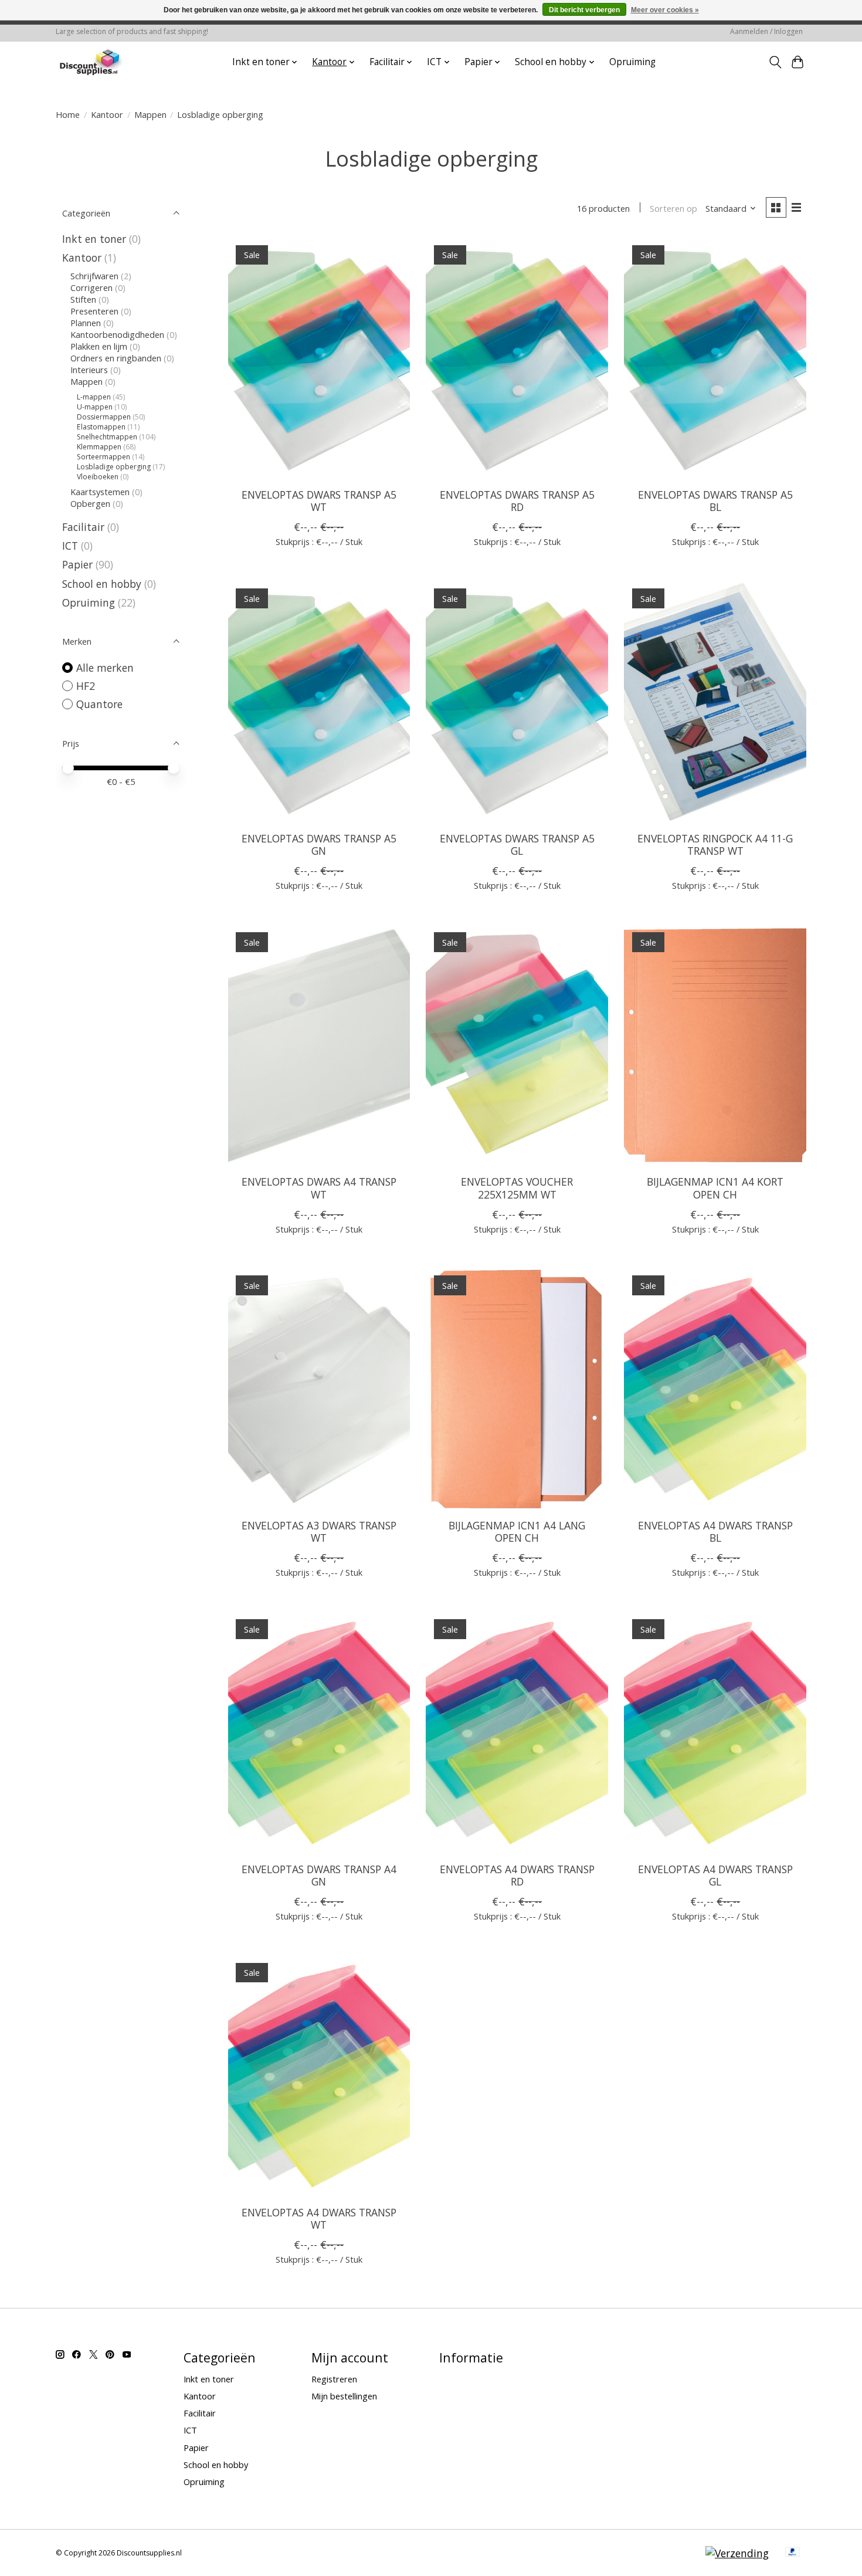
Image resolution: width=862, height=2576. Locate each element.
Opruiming (632, 62)
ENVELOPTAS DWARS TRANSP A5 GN (319, 844)
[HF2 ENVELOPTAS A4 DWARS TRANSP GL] (715, 1732)
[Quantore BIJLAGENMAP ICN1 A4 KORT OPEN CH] (715, 1045)
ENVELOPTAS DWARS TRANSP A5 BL (715, 501)
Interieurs (89, 370)
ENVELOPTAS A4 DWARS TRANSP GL (715, 1875)
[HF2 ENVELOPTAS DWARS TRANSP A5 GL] (517, 701)
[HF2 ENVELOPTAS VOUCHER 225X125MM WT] (517, 1045)
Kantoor (107, 114)
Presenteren (94, 311)
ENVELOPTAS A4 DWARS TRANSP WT (319, 2218)
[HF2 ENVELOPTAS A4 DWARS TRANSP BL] (715, 1389)
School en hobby (102, 584)
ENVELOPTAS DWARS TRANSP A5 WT (319, 501)
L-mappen (94, 397)
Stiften (83, 299)
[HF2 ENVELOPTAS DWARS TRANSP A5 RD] (517, 358)
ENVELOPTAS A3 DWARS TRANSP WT (319, 1531)
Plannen (86, 323)
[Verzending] (737, 2553)
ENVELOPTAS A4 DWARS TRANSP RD (517, 1875)
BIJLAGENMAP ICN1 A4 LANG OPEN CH (517, 1531)
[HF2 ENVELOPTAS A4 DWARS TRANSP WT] (319, 2076)
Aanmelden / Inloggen (766, 31)
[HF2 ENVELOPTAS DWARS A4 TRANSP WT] (319, 1045)
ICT (70, 546)
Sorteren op (673, 208)
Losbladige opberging (114, 467)
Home (68, 114)
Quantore (99, 704)
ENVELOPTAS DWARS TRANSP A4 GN (319, 1875)
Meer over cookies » (665, 10)
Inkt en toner (94, 239)
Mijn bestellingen (344, 2396)
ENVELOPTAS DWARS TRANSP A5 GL (517, 844)
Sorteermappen (103, 457)
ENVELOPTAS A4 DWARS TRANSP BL (715, 1531)
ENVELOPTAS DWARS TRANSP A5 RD (517, 501)
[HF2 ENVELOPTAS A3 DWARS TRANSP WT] (319, 1389)
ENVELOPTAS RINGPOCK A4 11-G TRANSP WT (715, 844)
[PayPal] (793, 2553)
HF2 (86, 686)
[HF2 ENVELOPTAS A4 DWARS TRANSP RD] (517, 1732)
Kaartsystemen (100, 492)
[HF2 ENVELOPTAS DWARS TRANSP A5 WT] (319, 358)
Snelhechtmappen (107, 437)
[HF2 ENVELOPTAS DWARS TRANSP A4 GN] (319, 1732)
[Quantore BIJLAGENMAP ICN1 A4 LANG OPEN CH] (517, 1389)
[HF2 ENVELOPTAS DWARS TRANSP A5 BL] (715, 358)
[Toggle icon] (775, 62)
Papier (77, 564)
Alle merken (105, 668)
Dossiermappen (104, 417)
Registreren (334, 2379)
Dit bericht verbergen (584, 10)
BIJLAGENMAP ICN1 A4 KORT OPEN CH (715, 1188)
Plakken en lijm (99, 346)
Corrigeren (91, 287)
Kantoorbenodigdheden (117, 334)
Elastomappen (101, 427)
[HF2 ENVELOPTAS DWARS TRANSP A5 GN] (319, 701)
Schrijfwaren (94, 276)
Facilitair (83, 527)
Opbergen (90, 503)
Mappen (150, 114)
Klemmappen (99, 447)
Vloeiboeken (98, 477)
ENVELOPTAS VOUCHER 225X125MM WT (517, 1188)
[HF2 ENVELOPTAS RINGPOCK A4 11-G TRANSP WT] (715, 701)
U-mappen (95, 407)
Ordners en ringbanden (116, 358)
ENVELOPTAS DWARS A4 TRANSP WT (319, 1188)
